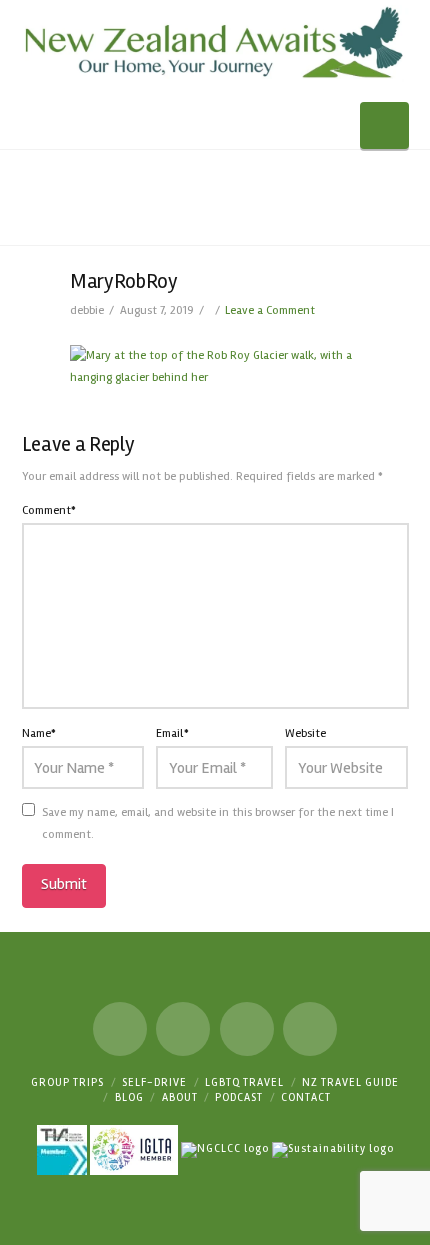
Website (305, 733)
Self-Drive (154, 1082)
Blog (129, 1097)
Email (172, 733)
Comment (49, 510)
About (180, 1097)
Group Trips (67, 1082)
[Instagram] (247, 1029)
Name (39, 733)
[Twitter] (183, 1029)
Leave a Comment (270, 310)
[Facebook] (120, 1029)
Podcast (239, 1097)
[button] (384, 125)
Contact (306, 1097)
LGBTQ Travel (244, 1082)
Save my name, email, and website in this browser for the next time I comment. (218, 823)
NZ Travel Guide (350, 1082)
